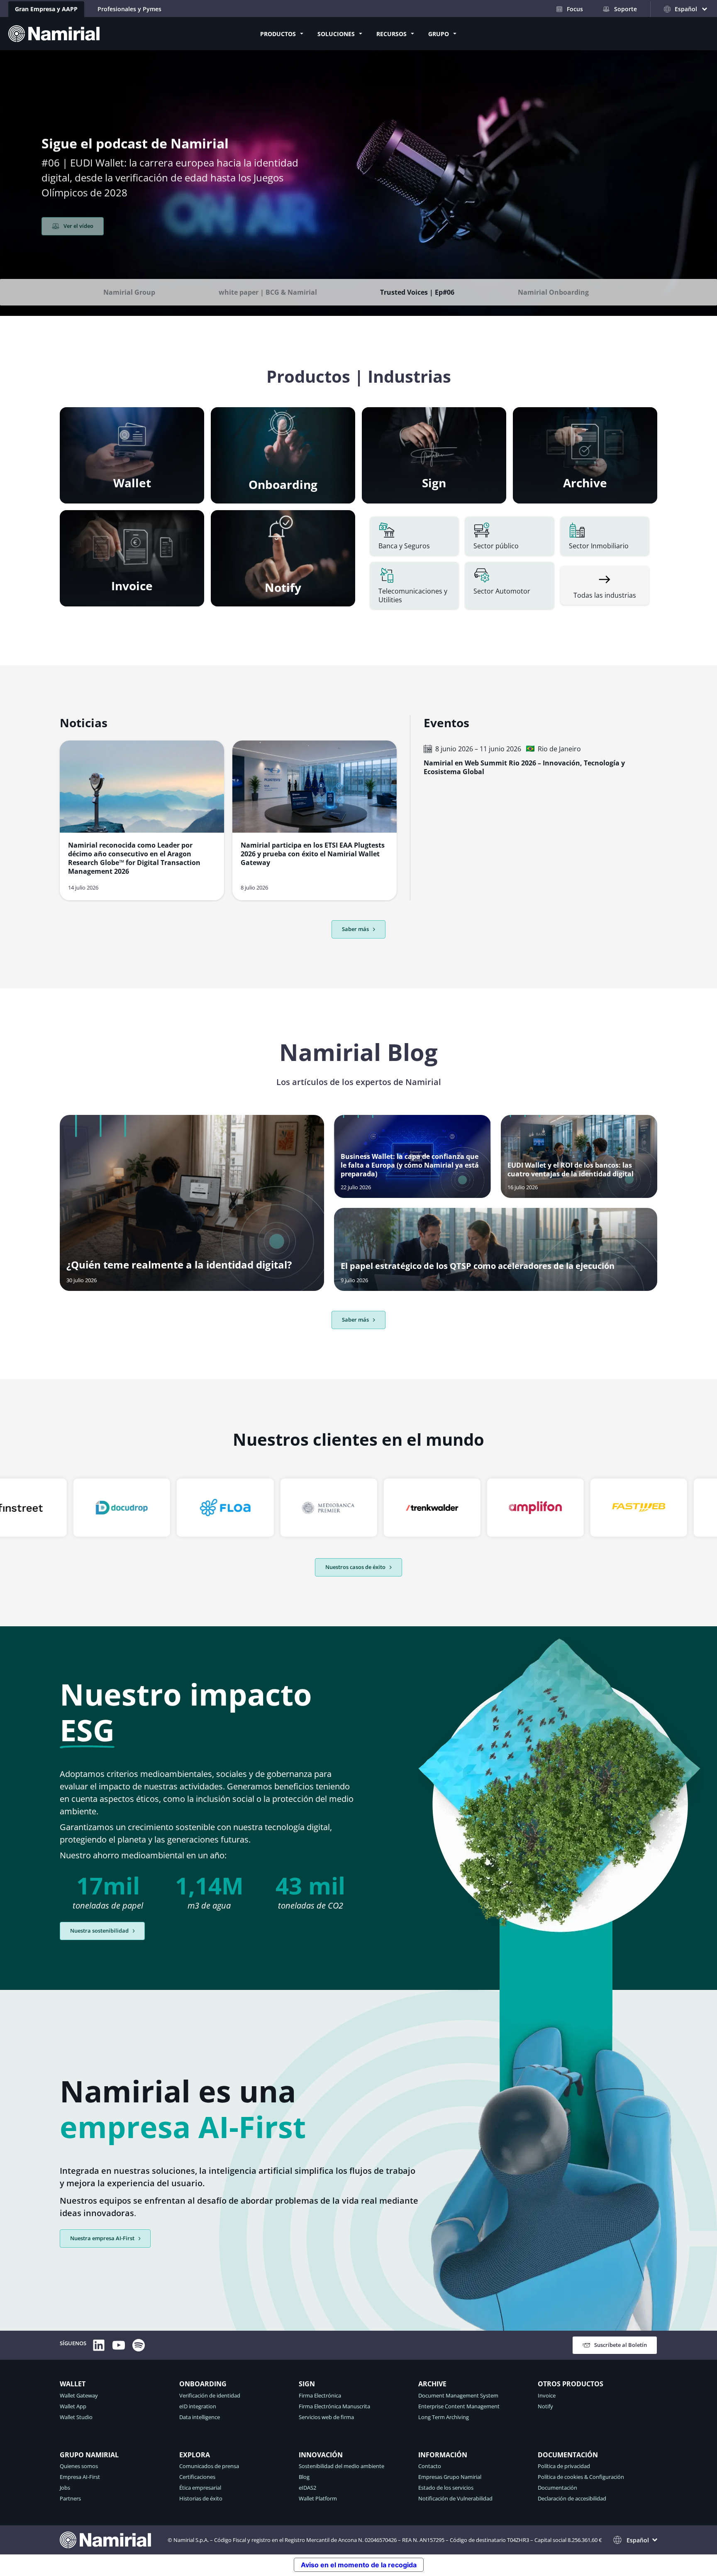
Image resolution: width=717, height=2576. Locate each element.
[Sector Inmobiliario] (605, 536)
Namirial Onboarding (553, 292)
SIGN (307, 2384)
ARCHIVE (432, 2384)
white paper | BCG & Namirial (268, 292)
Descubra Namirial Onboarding (104, 249)
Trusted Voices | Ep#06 (417, 292)
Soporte (626, 9)
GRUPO (439, 34)
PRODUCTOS (278, 34)
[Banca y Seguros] (414, 536)
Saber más (355, 1320)
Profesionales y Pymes (129, 9)
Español (638, 2540)
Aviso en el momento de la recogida (359, 2565)
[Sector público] (509, 536)
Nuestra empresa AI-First (102, 2238)
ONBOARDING (203, 2384)
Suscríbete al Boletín (621, 2345)
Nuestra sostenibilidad (99, 1931)
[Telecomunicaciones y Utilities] (414, 586)
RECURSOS (391, 34)
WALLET (73, 2384)
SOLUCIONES (336, 34)
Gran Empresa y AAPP (46, 9)
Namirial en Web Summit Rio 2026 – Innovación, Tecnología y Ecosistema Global (524, 767)
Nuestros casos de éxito (355, 1567)
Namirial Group (129, 292)
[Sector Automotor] (509, 586)
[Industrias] (605, 585)
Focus (575, 9)
